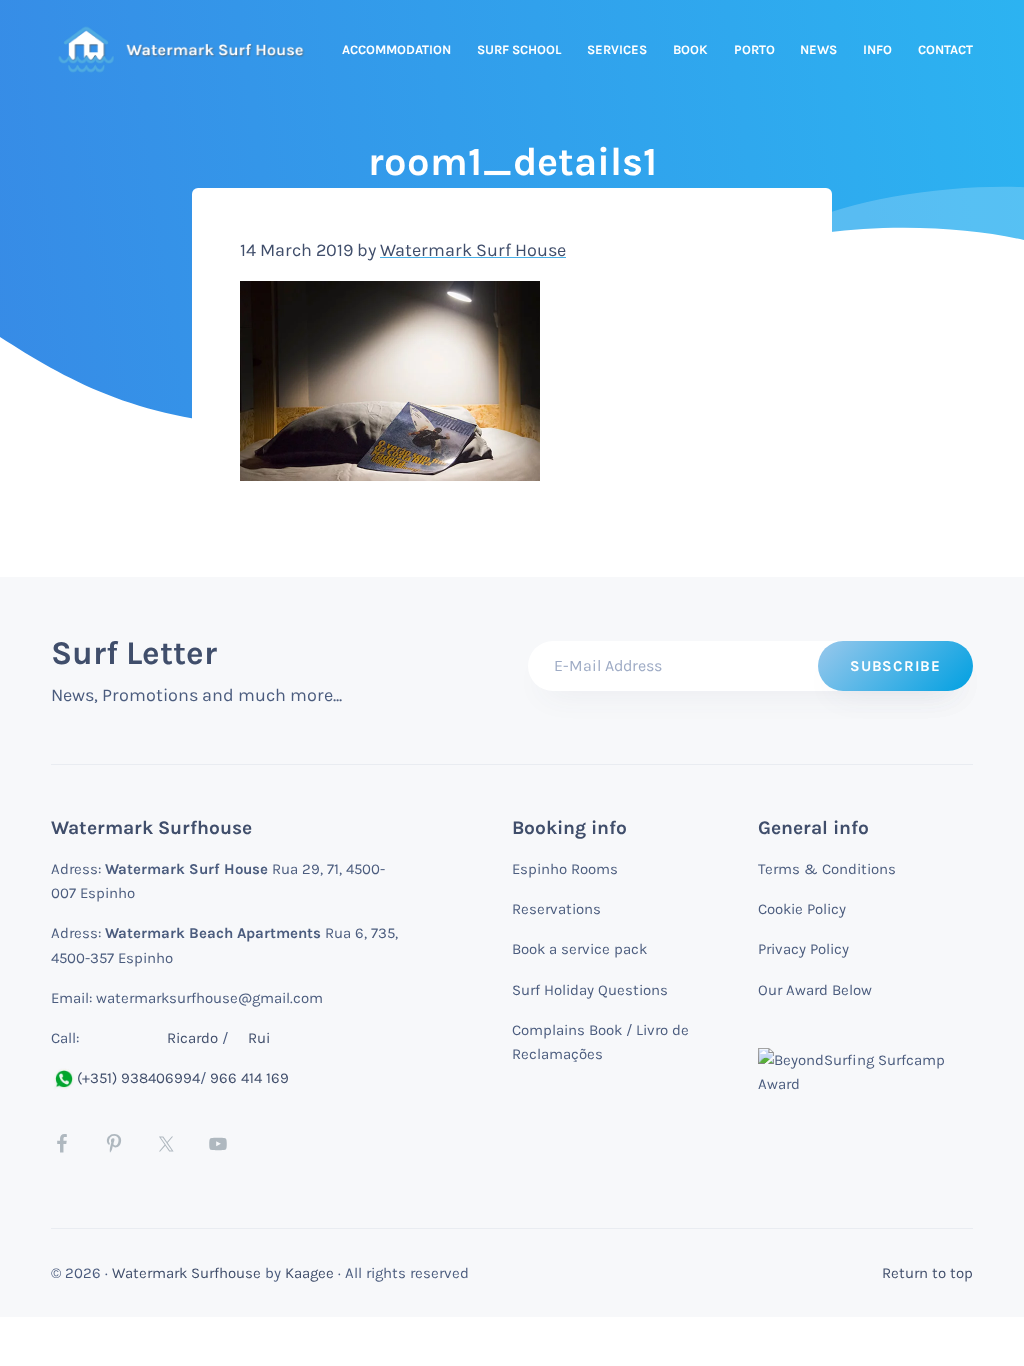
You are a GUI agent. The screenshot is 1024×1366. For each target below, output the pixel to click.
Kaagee (309, 1273)
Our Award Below (815, 990)
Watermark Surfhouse (186, 1273)
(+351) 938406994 (138, 1078)
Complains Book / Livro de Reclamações (600, 1042)
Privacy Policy (803, 949)
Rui (259, 1038)
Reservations (556, 909)
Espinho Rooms (565, 869)
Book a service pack (579, 949)
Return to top (927, 1273)
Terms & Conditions (827, 869)
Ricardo (192, 1038)
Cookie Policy (802, 909)
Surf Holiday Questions (590, 990)
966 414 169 (249, 1078)
